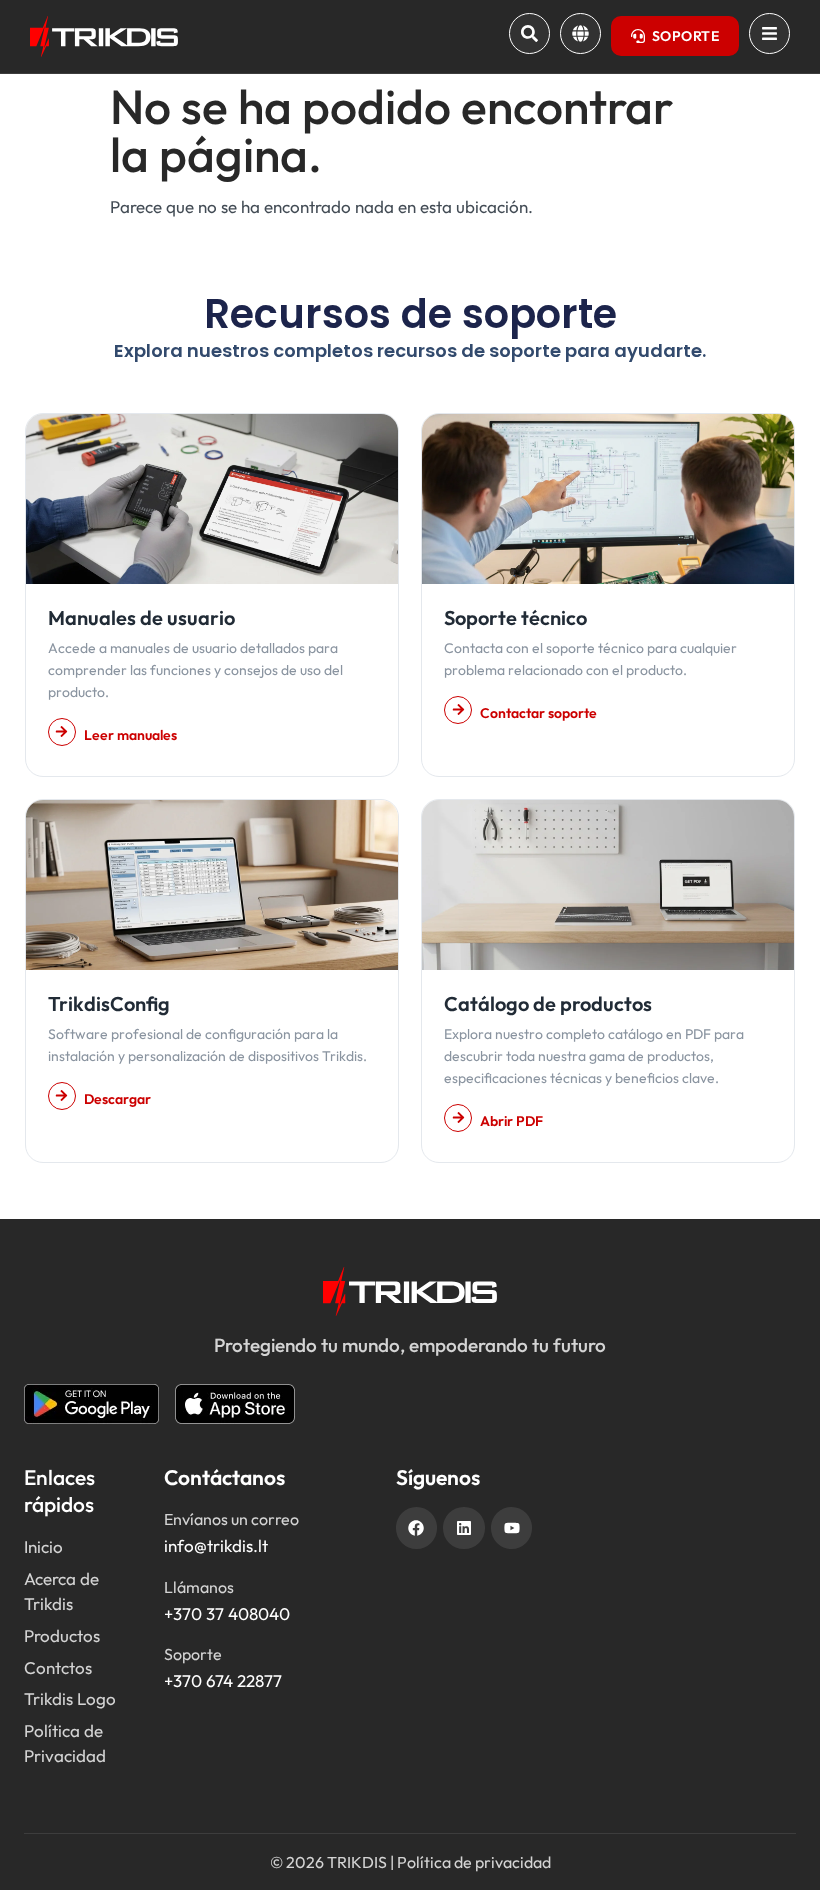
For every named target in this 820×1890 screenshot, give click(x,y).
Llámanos (199, 1587)
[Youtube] (512, 1528)
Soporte (193, 1654)
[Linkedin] (464, 1528)
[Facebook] (417, 1528)
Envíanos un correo (231, 1519)
